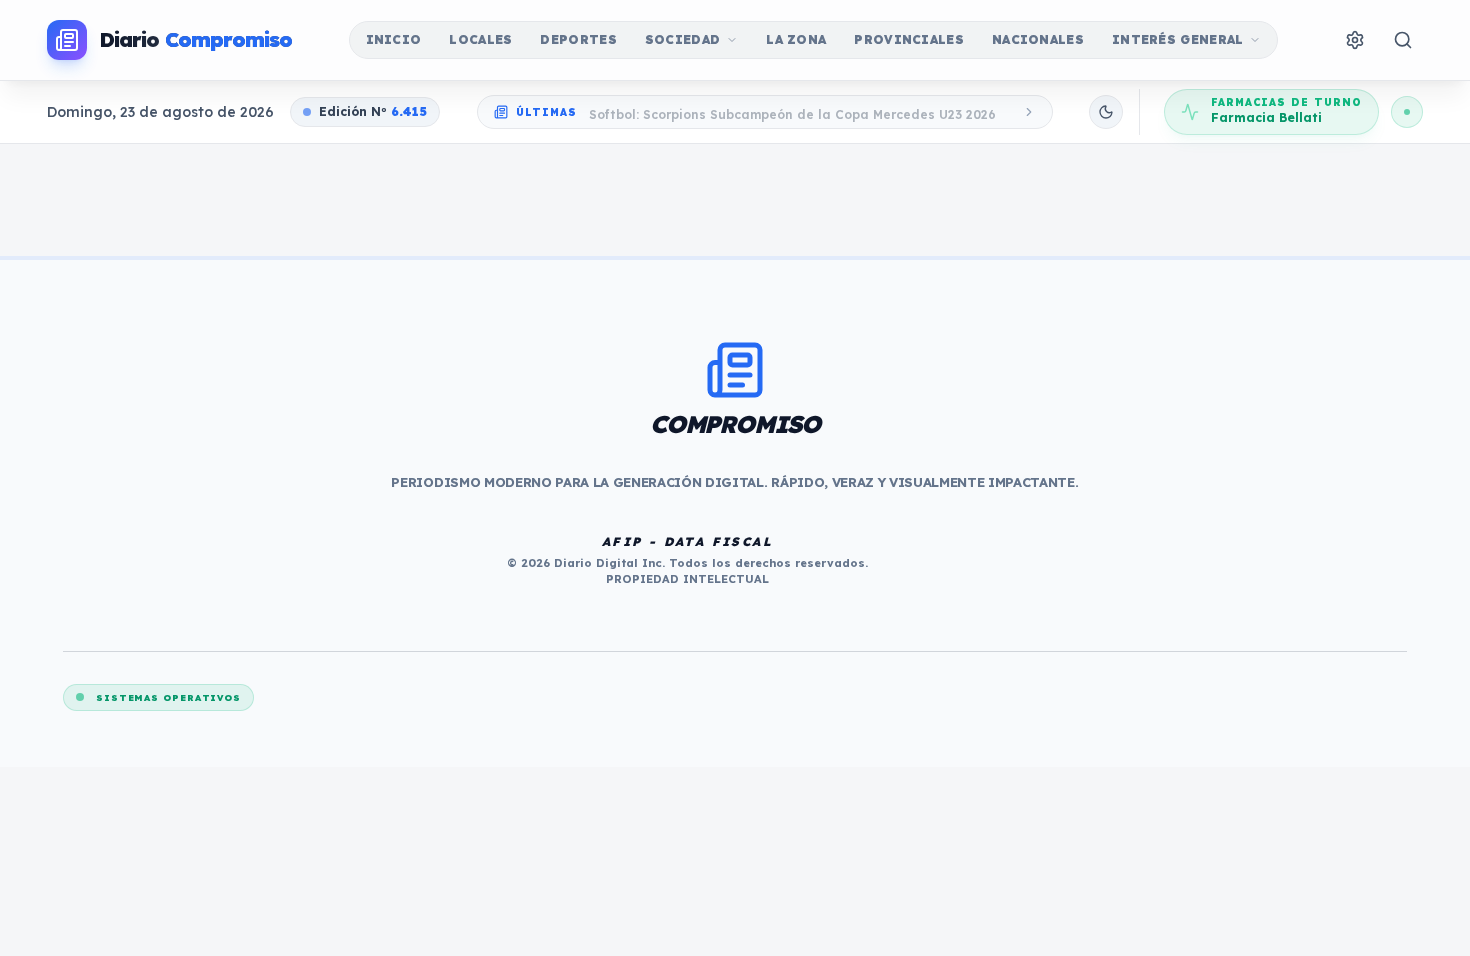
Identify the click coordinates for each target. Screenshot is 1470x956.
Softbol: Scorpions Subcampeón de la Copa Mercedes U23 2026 (792, 111)
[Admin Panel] (1355, 40)
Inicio (394, 39)
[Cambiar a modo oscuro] (1106, 112)
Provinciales (909, 39)
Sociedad (682, 39)
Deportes (578, 39)
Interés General (1178, 39)
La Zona (796, 39)
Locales (480, 39)
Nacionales (1038, 39)
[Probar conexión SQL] (1407, 112)
